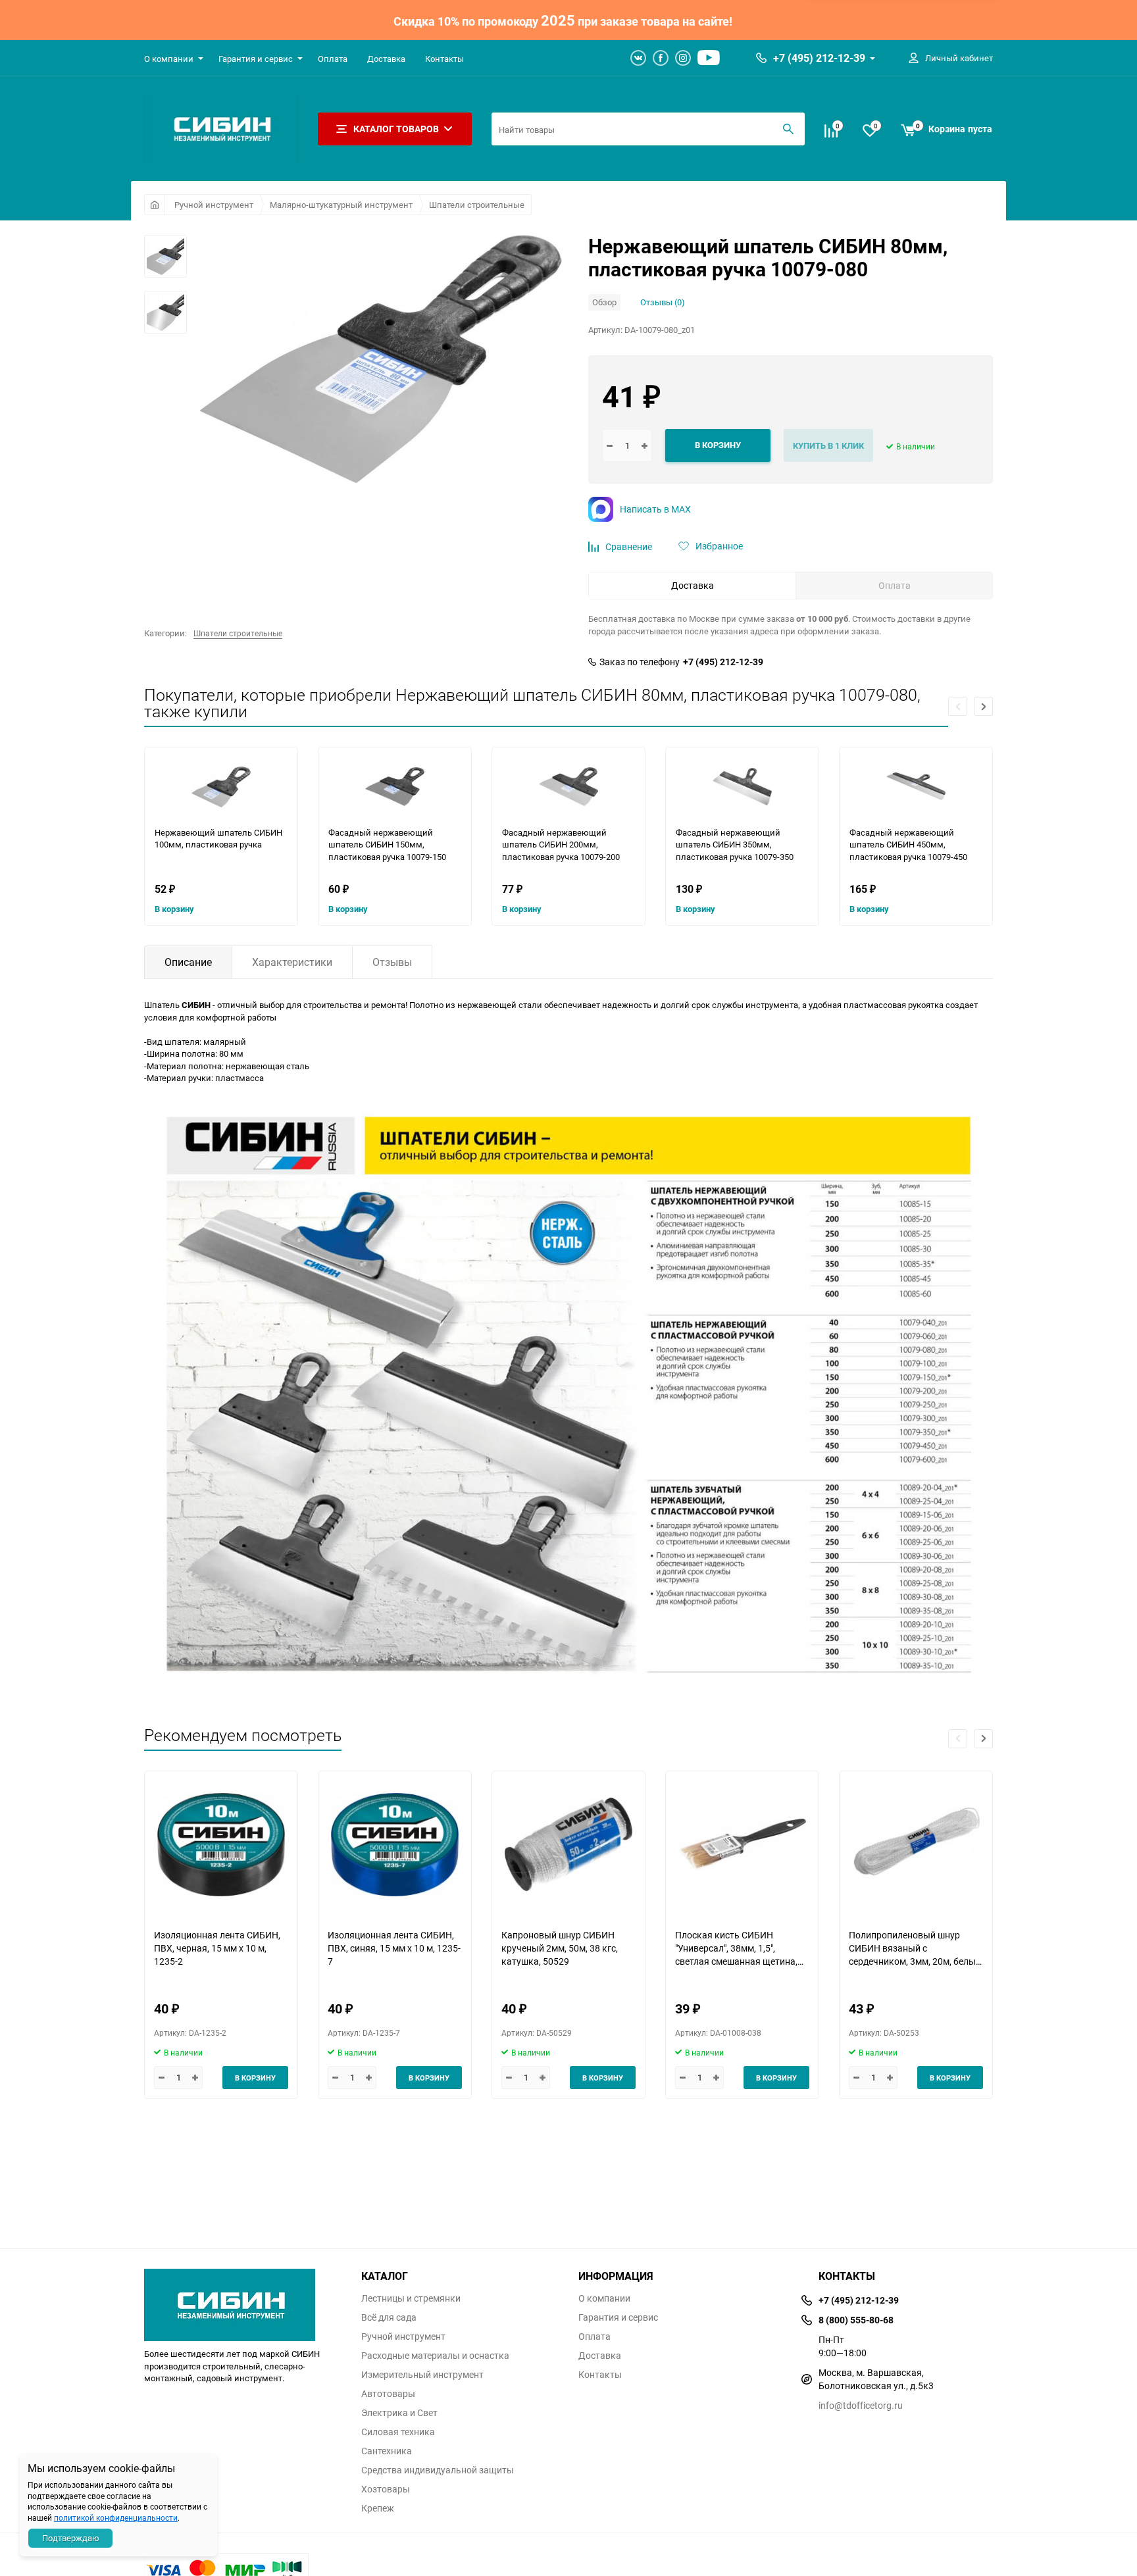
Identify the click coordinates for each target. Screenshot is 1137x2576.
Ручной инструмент (214, 205)
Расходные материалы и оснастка (435, 2356)
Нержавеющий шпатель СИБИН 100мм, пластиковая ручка (218, 839)
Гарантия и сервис (256, 59)
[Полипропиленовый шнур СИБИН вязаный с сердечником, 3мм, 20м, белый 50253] (916, 1845)
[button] (983, 706)
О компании (169, 59)
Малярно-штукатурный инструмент (341, 205)
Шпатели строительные (477, 205)
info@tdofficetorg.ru (861, 2405)
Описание (188, 962)
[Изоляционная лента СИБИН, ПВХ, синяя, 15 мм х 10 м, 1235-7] (395, 1845)
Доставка (386, 59)
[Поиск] (788, 129)
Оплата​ (333, 59)
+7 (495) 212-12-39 (819, 58)
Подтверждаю (71, 2538)
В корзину (174, 909)
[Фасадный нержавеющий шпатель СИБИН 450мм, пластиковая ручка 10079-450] (916, 787)
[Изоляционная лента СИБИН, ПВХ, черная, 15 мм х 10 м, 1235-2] (221, 1845)
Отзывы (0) (663, 302)
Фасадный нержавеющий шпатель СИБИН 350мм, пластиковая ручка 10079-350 (735, 845)
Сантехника (387, 2451)
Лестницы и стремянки (411, 2298)
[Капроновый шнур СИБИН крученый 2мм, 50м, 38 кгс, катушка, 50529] (568, 1845)
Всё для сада (389, 2317)
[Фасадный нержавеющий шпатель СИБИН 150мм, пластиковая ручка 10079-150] (395, 787)
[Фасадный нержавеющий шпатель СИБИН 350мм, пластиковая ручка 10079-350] (742, 787)
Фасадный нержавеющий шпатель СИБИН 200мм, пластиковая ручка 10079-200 (561, 845)
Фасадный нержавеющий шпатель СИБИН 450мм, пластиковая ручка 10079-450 (908, 845)
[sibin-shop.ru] (243, 2302)
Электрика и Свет (399, 2413)
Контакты (444, 59)
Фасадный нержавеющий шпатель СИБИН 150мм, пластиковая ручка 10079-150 (387, 845)
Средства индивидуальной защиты (438, 2470)
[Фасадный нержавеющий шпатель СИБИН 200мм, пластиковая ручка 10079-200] (568, 787)
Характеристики (292, 962)
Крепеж (378, 2508)
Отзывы (392, 962)
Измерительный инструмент (422, 2375)
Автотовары (388, 2394)
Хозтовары (386, 2489)
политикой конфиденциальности (116, 2517)
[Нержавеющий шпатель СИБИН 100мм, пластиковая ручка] (221, 787)
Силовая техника (398, 2432)
